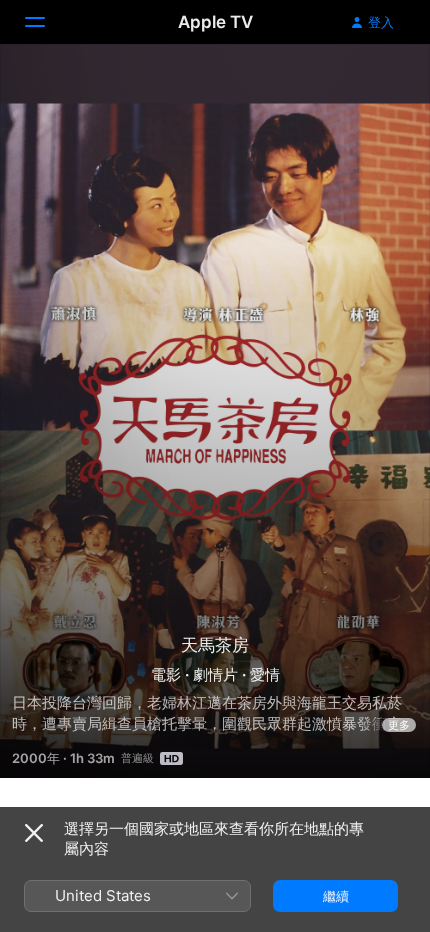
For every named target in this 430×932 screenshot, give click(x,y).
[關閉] (34, 833)
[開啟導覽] (47, 22)
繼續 (336, 896)
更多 (399, 725)
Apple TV (215, 22)
